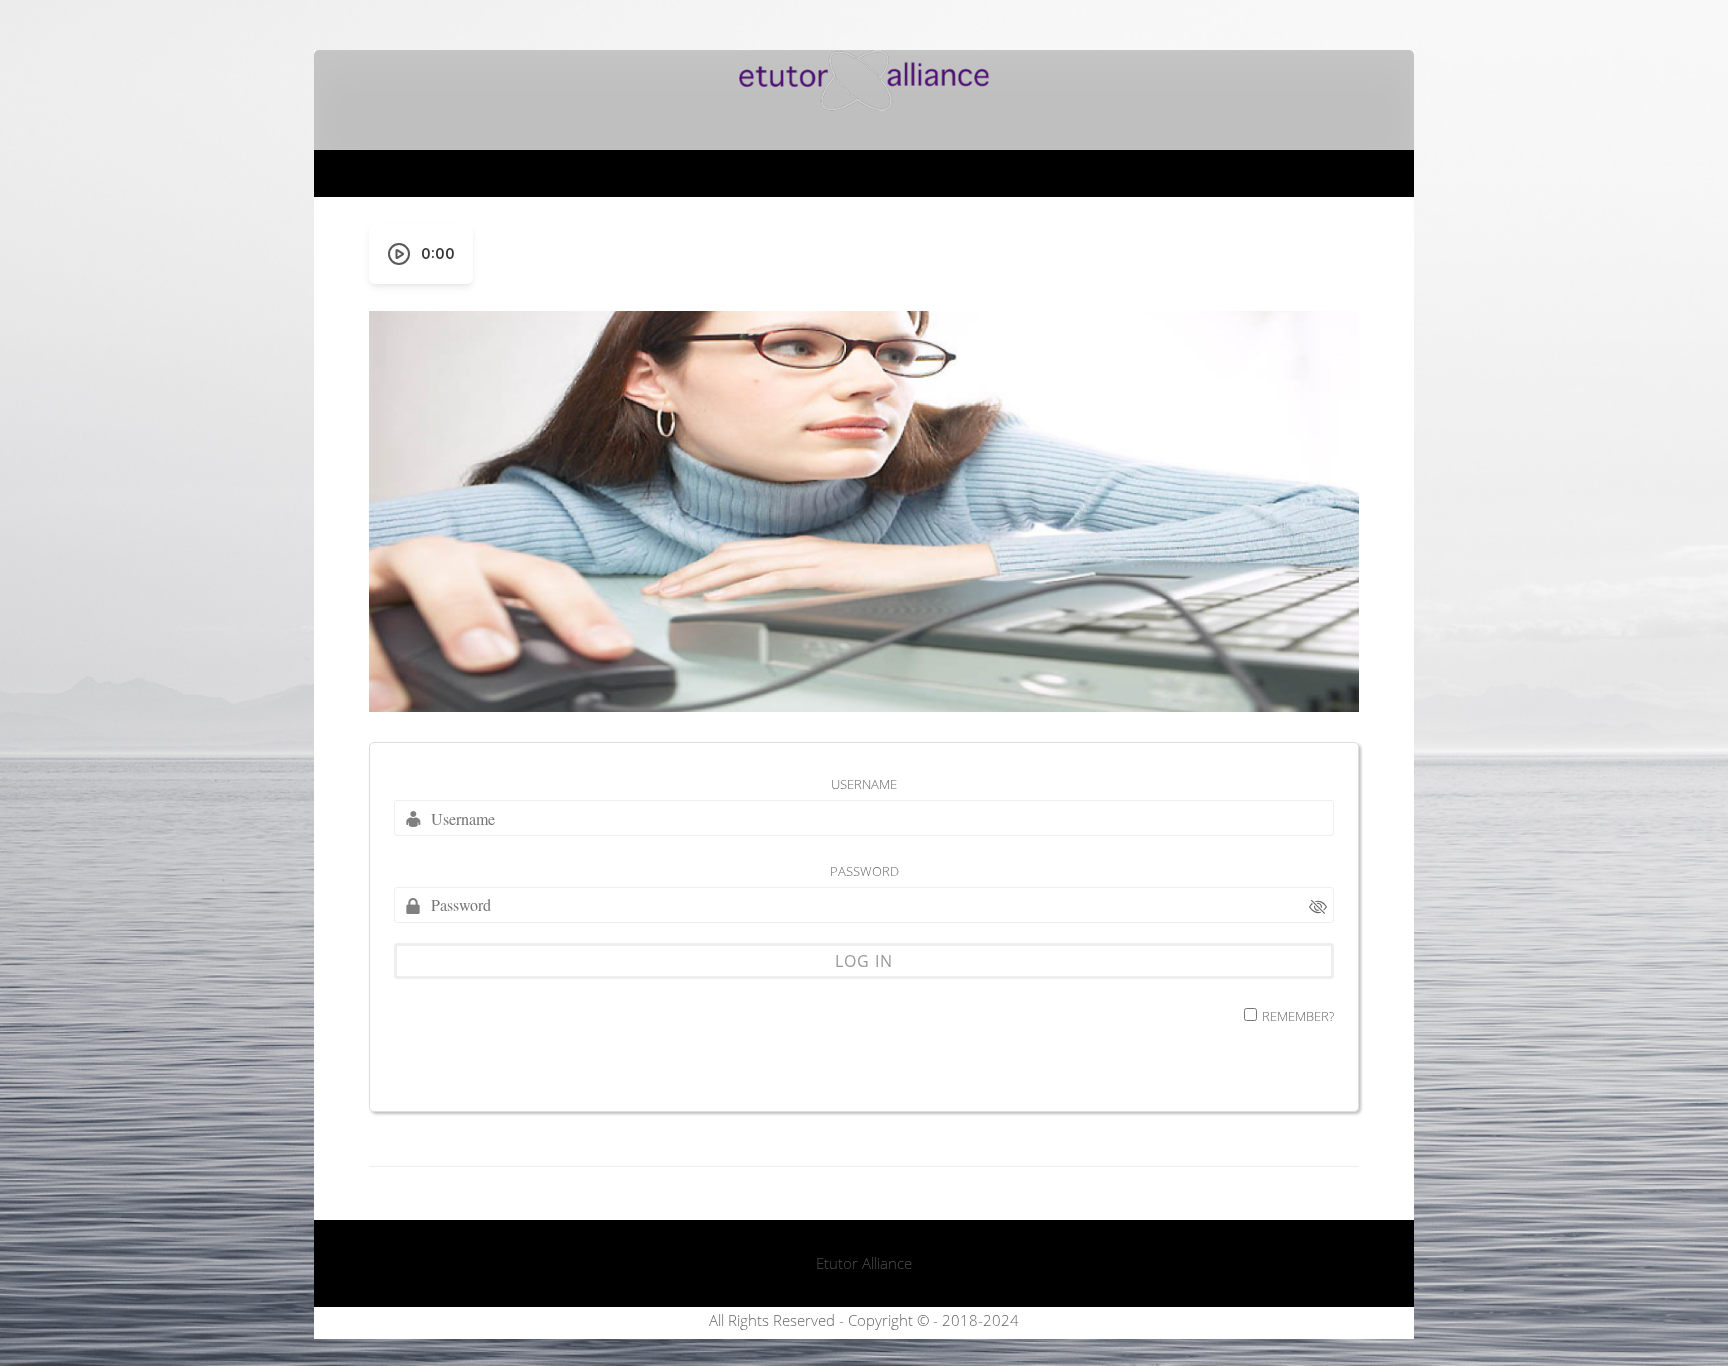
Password (864, 871)
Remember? (1298, 1016)
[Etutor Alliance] (864, 105)
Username (864, 784)
